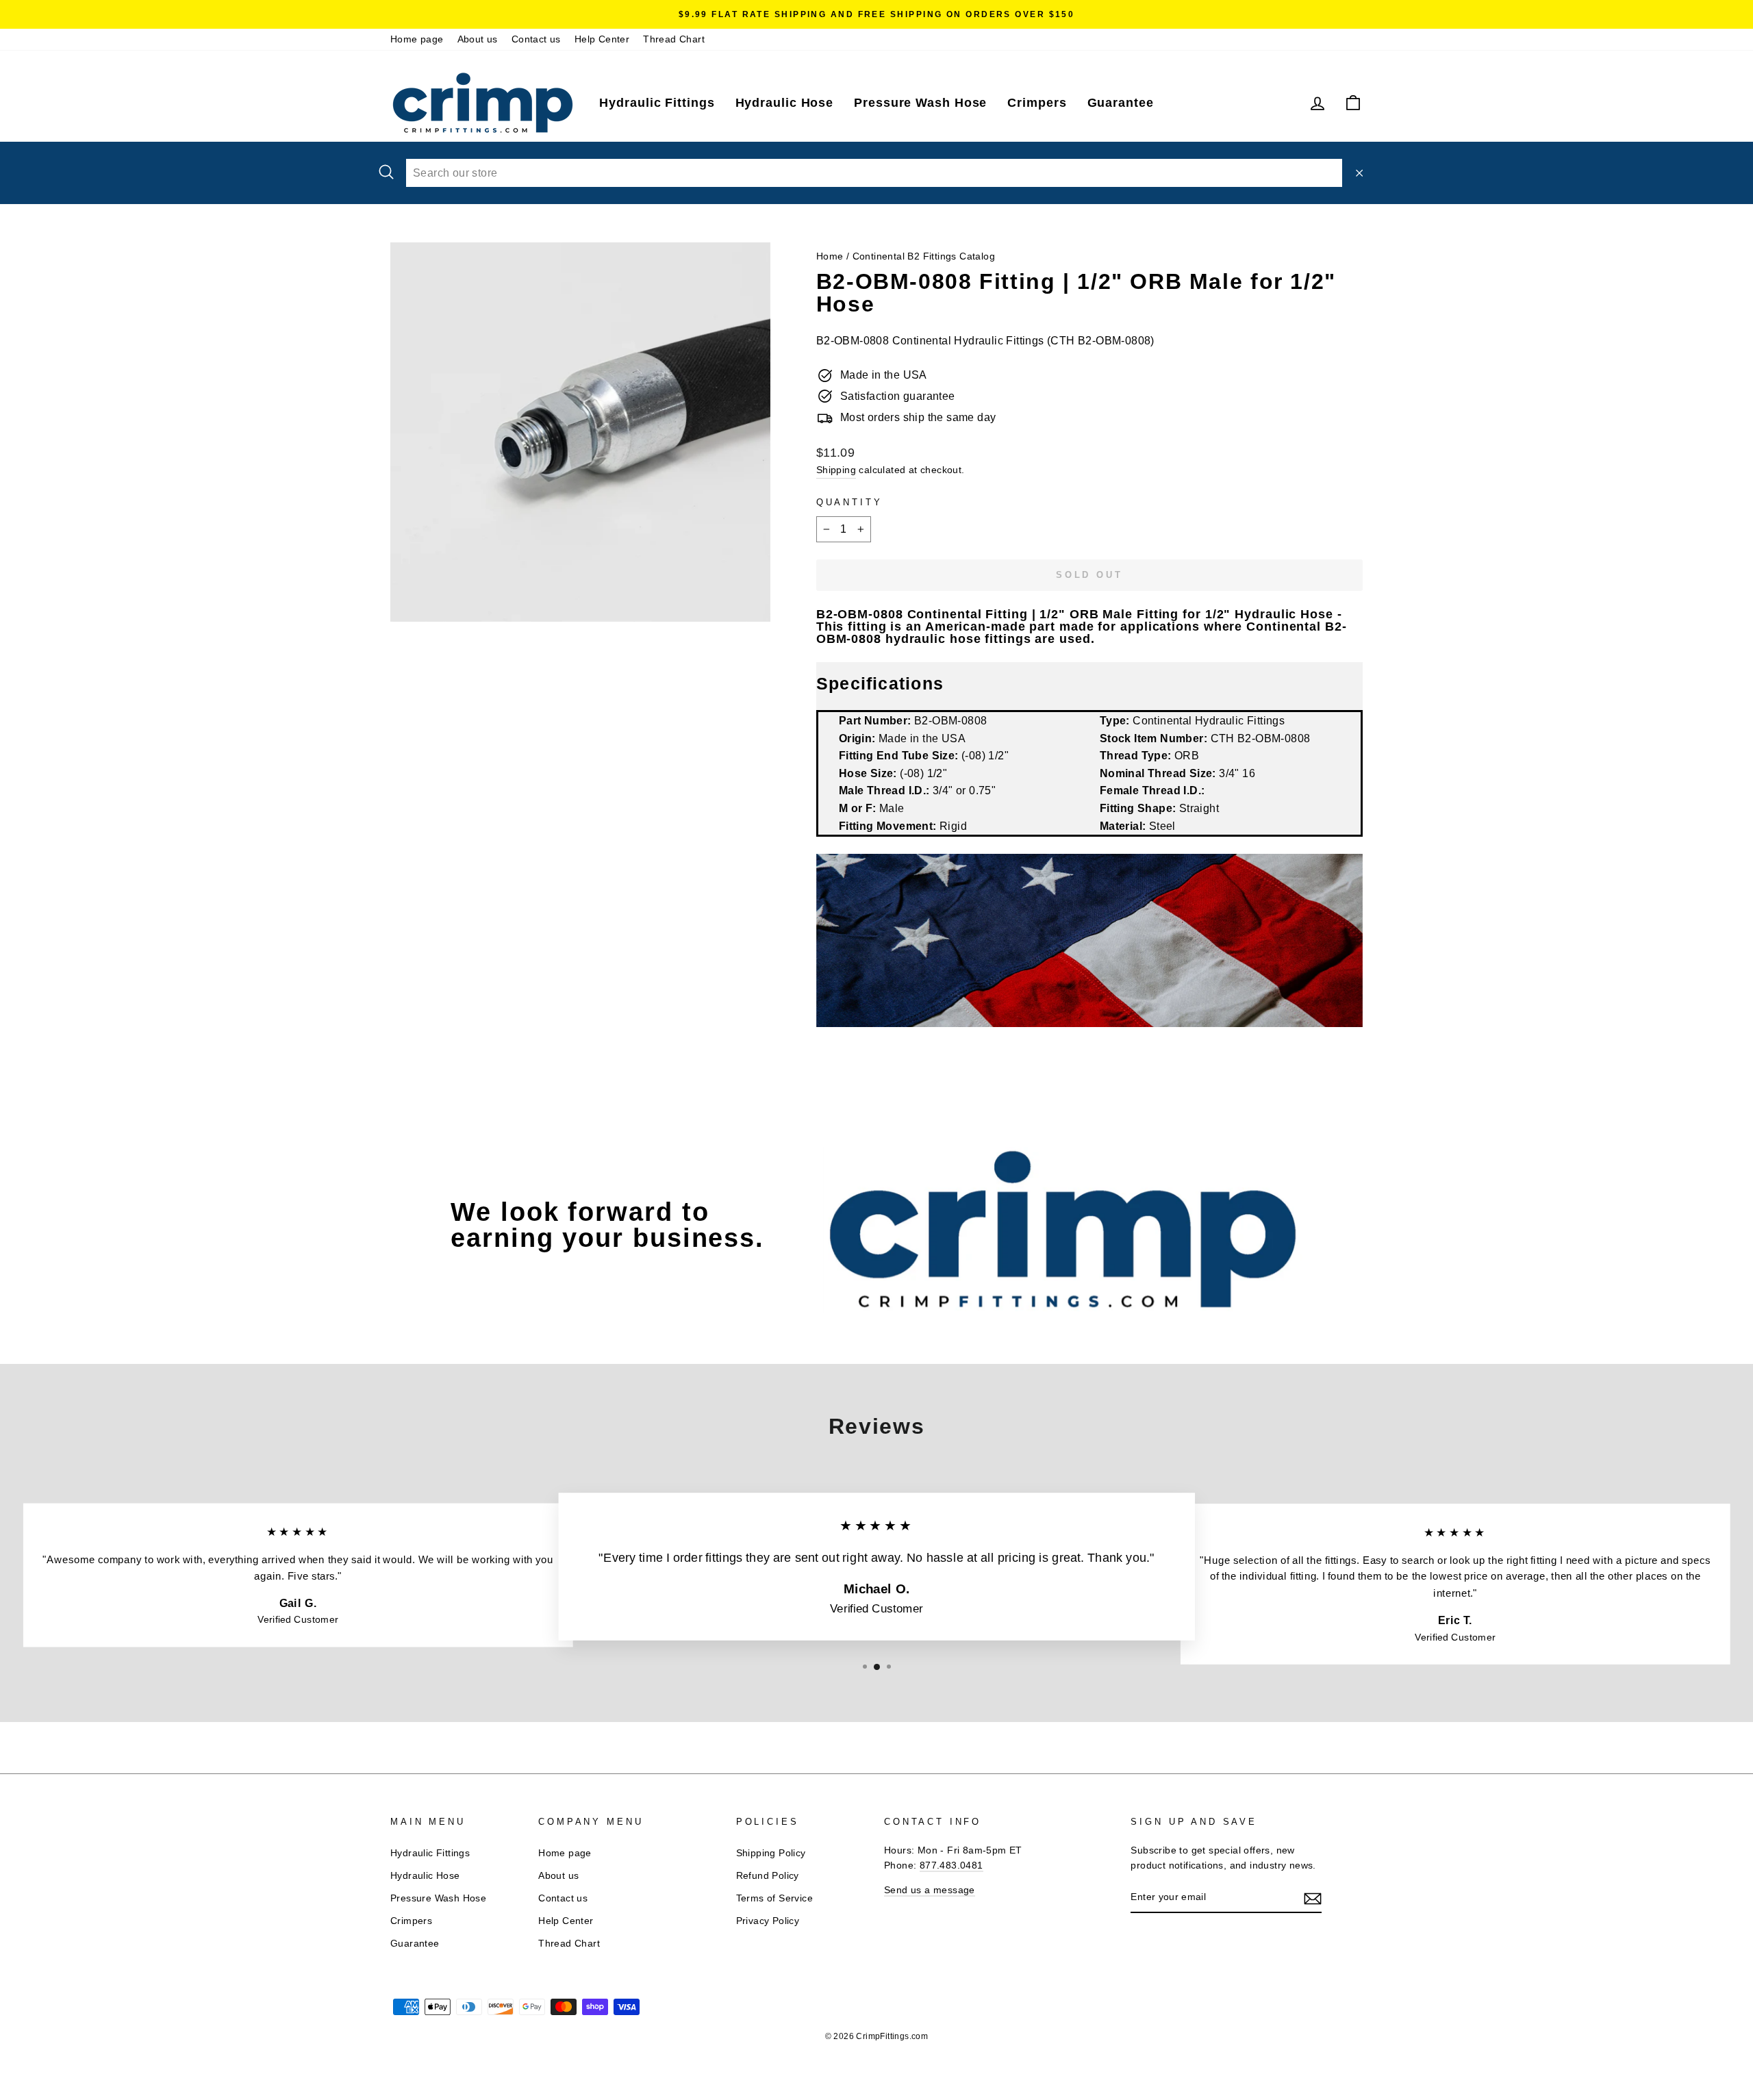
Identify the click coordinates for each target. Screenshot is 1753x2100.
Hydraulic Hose (785, 103)
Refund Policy (768, 1876)
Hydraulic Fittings (657, 103)
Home (830, 256)
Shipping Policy (771, 1853)
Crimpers (1037, 103)
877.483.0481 (951, 1865)
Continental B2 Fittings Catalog (924, 256)
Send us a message (930, 1890)
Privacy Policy (768, 1921)
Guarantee (1121, 103)
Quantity (849, 502)
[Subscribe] (1313, 1898)
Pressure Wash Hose (920, 103)
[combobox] (874, 173)
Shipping (836, 470)
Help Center (602, 39)
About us (478, 39)
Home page (417, 39)
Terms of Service (774, 1898)
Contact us (536, 39)
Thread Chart (674, 39)
